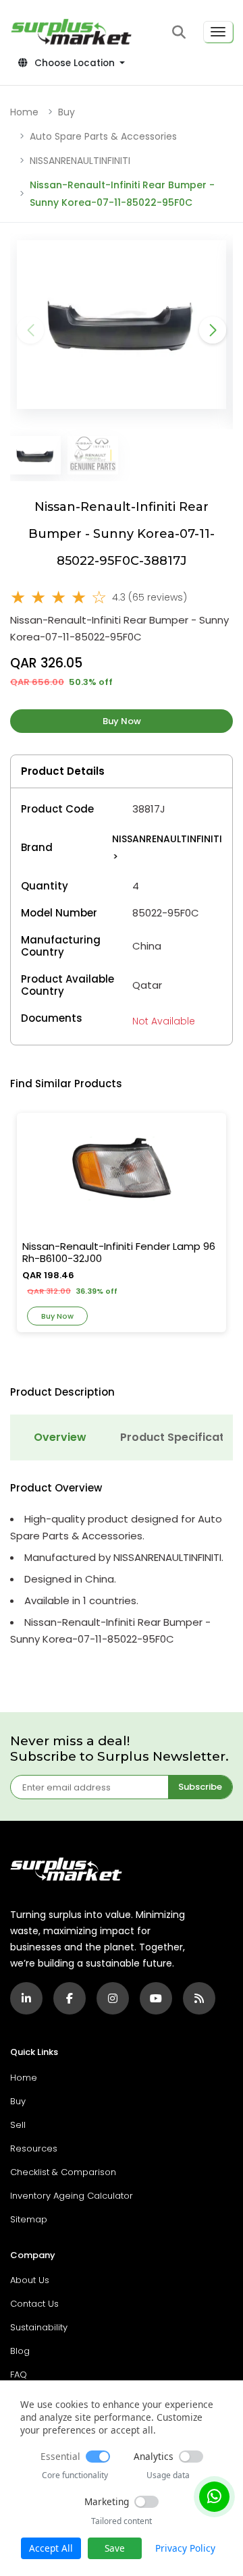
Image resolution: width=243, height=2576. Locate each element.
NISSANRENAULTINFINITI (80, 161)
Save (115, 2548)
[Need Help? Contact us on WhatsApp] (214, 2497)
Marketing (107, 2501)
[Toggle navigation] (218, 32)
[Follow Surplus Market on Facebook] (70, 1998)
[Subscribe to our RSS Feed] (199, 1998)
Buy (66, 112)
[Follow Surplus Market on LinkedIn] (26, 1998)
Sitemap (29, 2219)
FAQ (19, 2375)
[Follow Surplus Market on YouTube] (156, 1998)
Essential (60, 2456)
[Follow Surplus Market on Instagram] (113, 1998)
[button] (179, 32)
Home (24, 112)
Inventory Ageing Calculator (72, 2196)
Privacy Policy (185, 2548)
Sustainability (39, 2327)
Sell (18, 2125)
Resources (34, 2148)
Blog (20, 2351)
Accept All (51, 2548)
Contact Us (34, 2304)
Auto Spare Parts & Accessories (103, 136)
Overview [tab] (60, 1437)
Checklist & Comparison (63, 2172)
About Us (30, 2280)
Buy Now (122, 721)
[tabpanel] (122, 1565)
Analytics (154, 2456)
